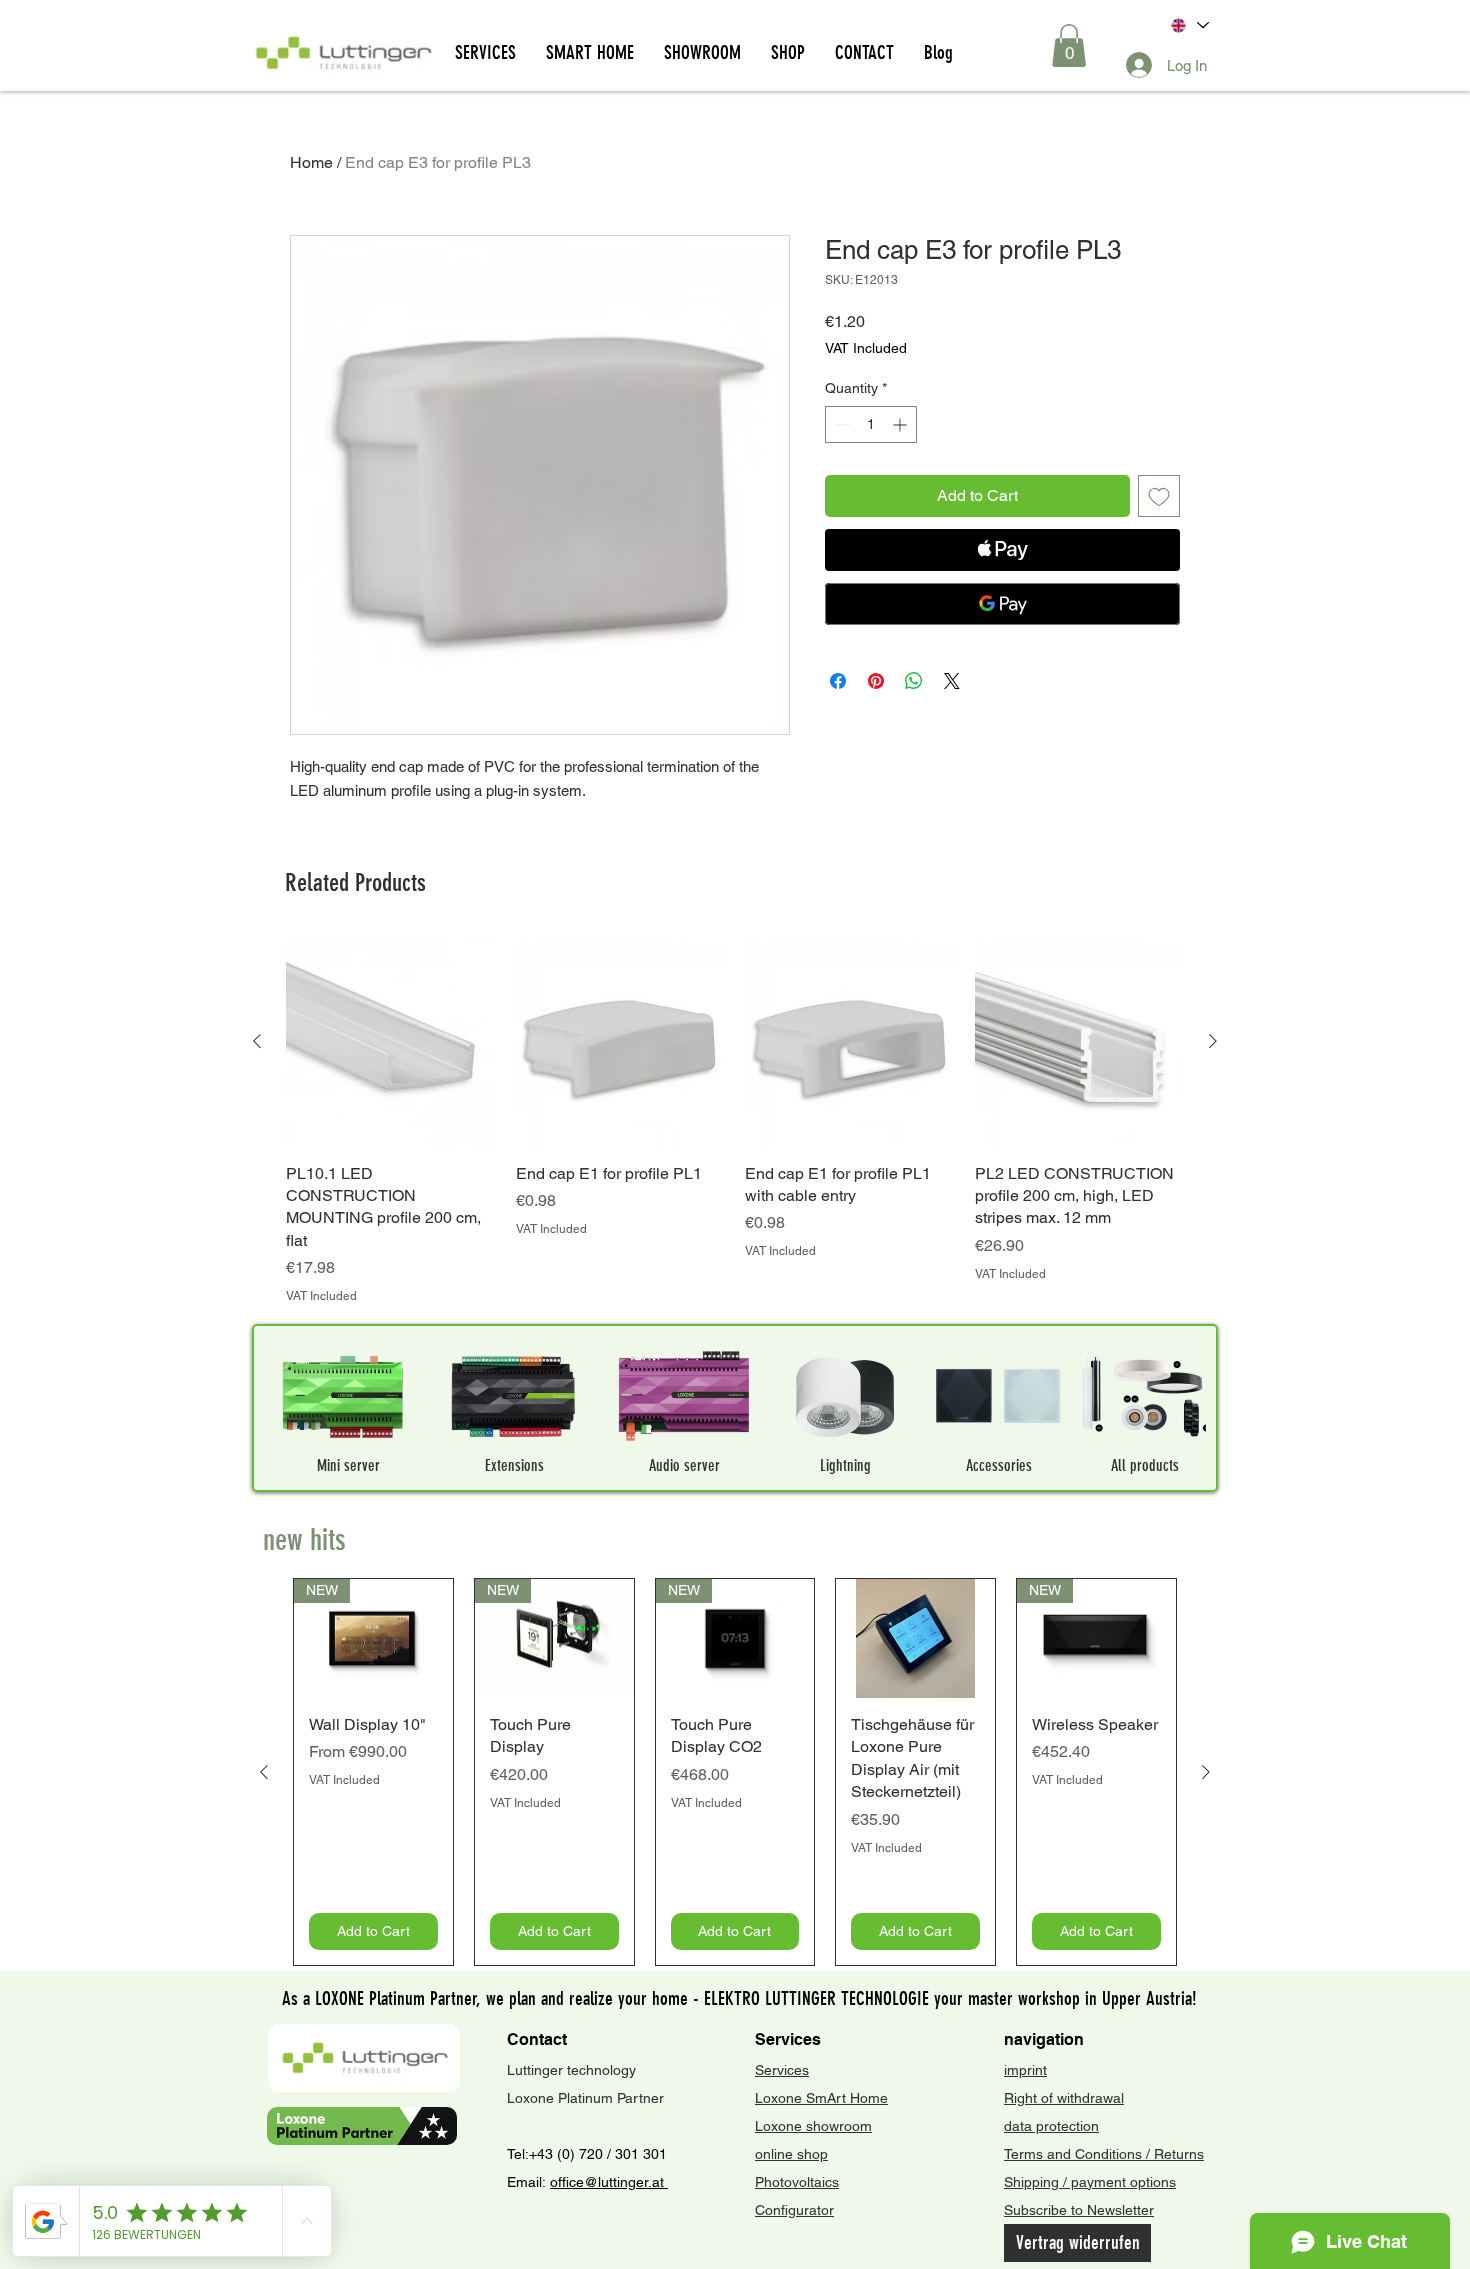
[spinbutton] (871, 424)
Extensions (514, 1465)
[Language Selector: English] (1188, 25)
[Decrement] (840, 424)
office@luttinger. (601, 2182)
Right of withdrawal (1064, 2098)
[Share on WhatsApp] (914, 681)
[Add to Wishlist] (1159, 496)
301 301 (639, 2154)
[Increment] (901, 424)
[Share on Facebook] (838, 681)
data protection (1051, 2126)
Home (311, 162)
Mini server (348, 1465)
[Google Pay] (1002, 604)
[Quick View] (391, 1042)
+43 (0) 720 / (570, 2154)
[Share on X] (952, 681)
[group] (735, 1121)
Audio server (684, 1465)
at (660, 2182)
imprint (1025, 2070)
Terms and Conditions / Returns (1104, 2154)
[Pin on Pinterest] (876, 681)
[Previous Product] (257, 1041)
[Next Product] (1213, 1041)
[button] (1069, 45)
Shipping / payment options (1090, 2182)
